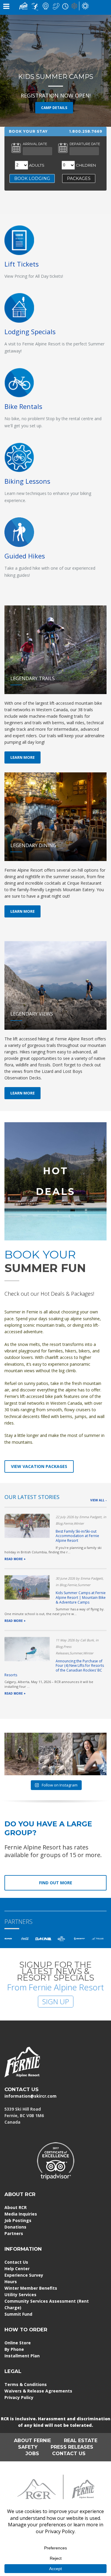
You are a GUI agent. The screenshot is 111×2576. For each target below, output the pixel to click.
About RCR (16, 2207)
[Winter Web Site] (74, 5)
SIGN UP (56, 2001)
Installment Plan (22, 2356)
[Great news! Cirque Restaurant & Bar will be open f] (90, 1754)
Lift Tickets (22, 264)
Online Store (18, 2343)
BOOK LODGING (32, 178)
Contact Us (16, 2262)
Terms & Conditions (26, 2384)
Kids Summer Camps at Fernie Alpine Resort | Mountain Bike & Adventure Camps (81, 1597)
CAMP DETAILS (54, 108)
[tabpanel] (55, 71)
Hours (11, 2282)
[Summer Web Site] (85, 5)
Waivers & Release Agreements (38, 2391)
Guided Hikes (25, 556)
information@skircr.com (30, 2096)
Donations (15, 2227)
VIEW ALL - (98, 1500)
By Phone (14, 2349)
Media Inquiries (21, 2214)
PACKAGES (79, 178)
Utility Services (20, 2295)
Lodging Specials (30, 332)
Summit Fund (18, 2314)
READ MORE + (15, 1559)
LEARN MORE (22, 757)
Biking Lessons (27, 481)
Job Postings (18, 2220)
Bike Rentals (23, 406)
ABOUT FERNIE (32, 2441)
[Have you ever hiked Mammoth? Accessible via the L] (55, 1754)
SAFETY (28, 2447)
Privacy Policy (19, 2397)
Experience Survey (24, 2275)
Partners (14, 2233)
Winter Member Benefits (31, 2288)
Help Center (17, 2269)
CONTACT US (21, 2089)
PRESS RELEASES (72, 2447)
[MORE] (19, 307)
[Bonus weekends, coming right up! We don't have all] (21, 1754)
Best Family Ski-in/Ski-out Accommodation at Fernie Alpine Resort (77, 1536)
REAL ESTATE (81, 2441)
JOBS (32, 2454)
